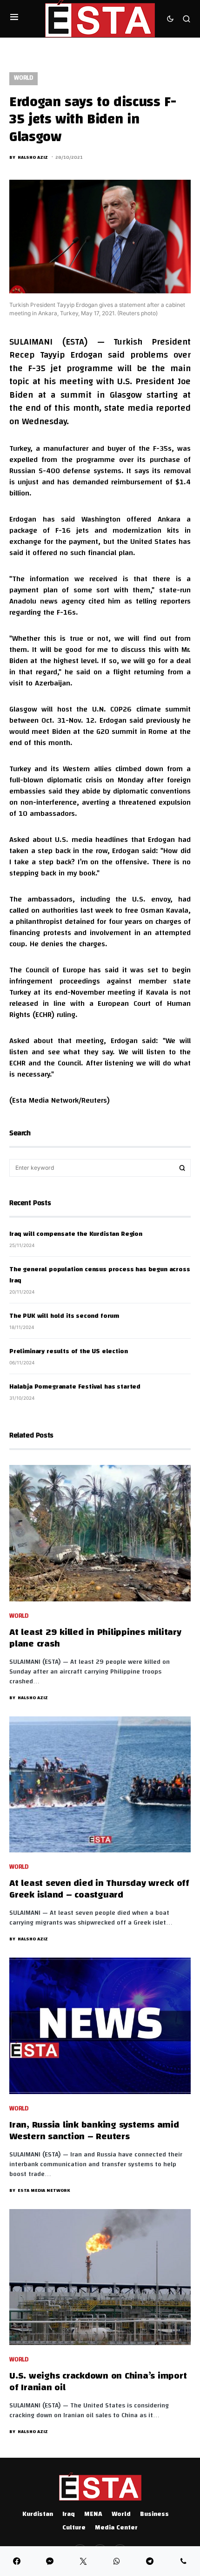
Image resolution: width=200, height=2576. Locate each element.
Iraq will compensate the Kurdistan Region (76, 1234)
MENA (93, 2515)
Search (182, 1168)
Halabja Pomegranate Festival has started (75, 1387)
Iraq (69, 2515)
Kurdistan (38, 2515)
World (23, 78)
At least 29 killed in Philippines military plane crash (95, 1639)
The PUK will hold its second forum (64, 1316)
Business (154, 2515)
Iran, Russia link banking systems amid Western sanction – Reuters (94, 2131)
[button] (14, 19)
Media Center (116, 2528)
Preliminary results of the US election (68, 1352)
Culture (74, 2528)
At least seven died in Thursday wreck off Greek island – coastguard (99, 1890)
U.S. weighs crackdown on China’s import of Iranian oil (98, 2382)
